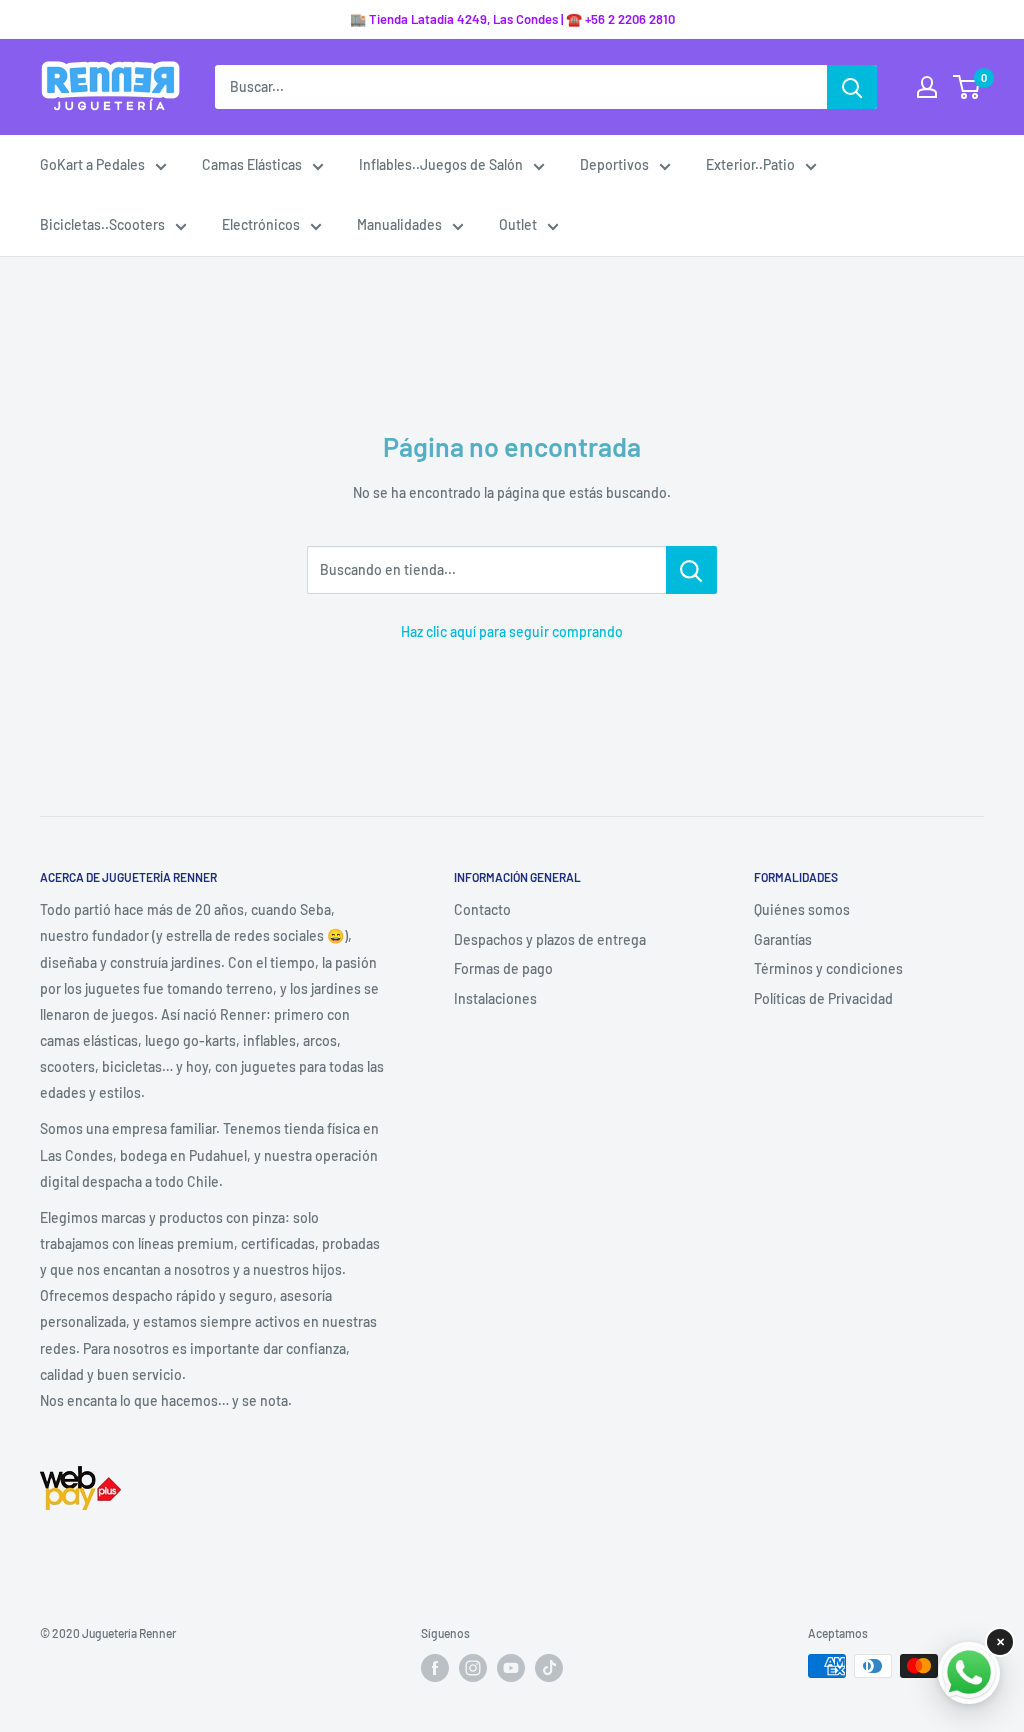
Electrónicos (261, 224)
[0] (967, 87)
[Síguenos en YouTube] (511, 1668)
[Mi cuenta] (927, 87)
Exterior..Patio (750, 164)
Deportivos (614, 164)
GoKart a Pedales (92, 164)
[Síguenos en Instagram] (473, 1668)
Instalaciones (495, 998)
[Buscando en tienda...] (691, 570)
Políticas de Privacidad (823, 998)
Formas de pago (503, 968)
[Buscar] (852, 87)
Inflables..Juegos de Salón (441, 164)
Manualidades (399, 224)
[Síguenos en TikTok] (549, 1668)
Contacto (482, 909)
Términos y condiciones (828, 968)
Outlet (518, 224)
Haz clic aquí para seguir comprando (512, 631)
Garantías (783, 939)
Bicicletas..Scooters (102, 224)
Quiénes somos (802, 909)
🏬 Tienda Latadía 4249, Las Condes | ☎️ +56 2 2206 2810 (512, 19)
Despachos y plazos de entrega (550, 939)
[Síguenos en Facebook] (435, 1668)
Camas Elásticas (252, 164)
